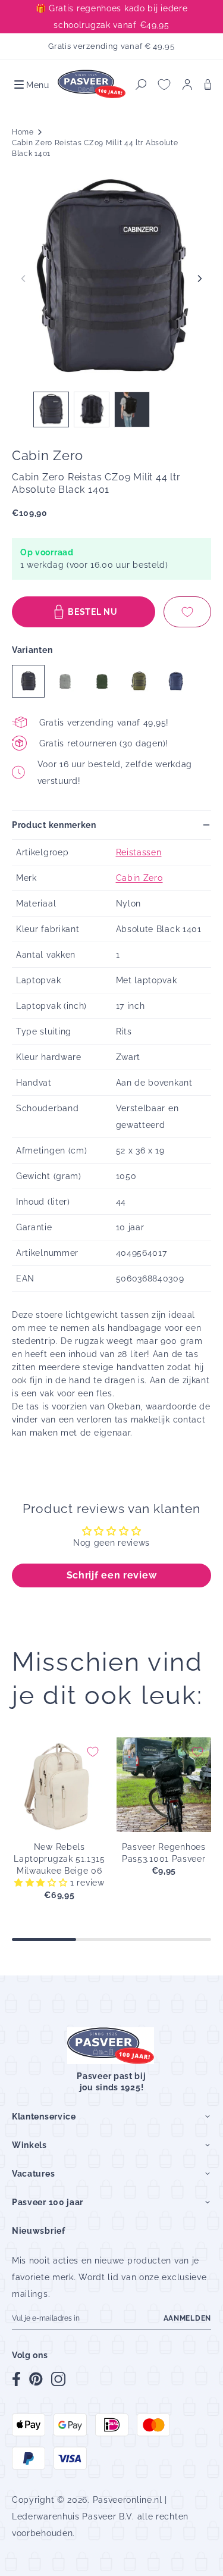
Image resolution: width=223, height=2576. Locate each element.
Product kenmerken (54, 825)
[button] (31, 85)
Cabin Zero (139, 878)
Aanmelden (187, 2318)
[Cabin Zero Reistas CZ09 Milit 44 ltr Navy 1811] (176, 681)
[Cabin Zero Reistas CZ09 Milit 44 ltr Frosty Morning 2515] (65, 681)
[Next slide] (200, 279)
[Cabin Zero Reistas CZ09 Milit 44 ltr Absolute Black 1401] (28, 681)
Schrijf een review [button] (112, 1575)
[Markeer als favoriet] (187, 612)
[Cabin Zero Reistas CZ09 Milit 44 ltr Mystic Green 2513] (102, 681)
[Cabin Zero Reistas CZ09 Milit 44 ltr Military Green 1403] (139, 681)
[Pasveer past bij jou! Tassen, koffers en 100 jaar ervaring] (92, 85)
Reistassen (139, 852)
